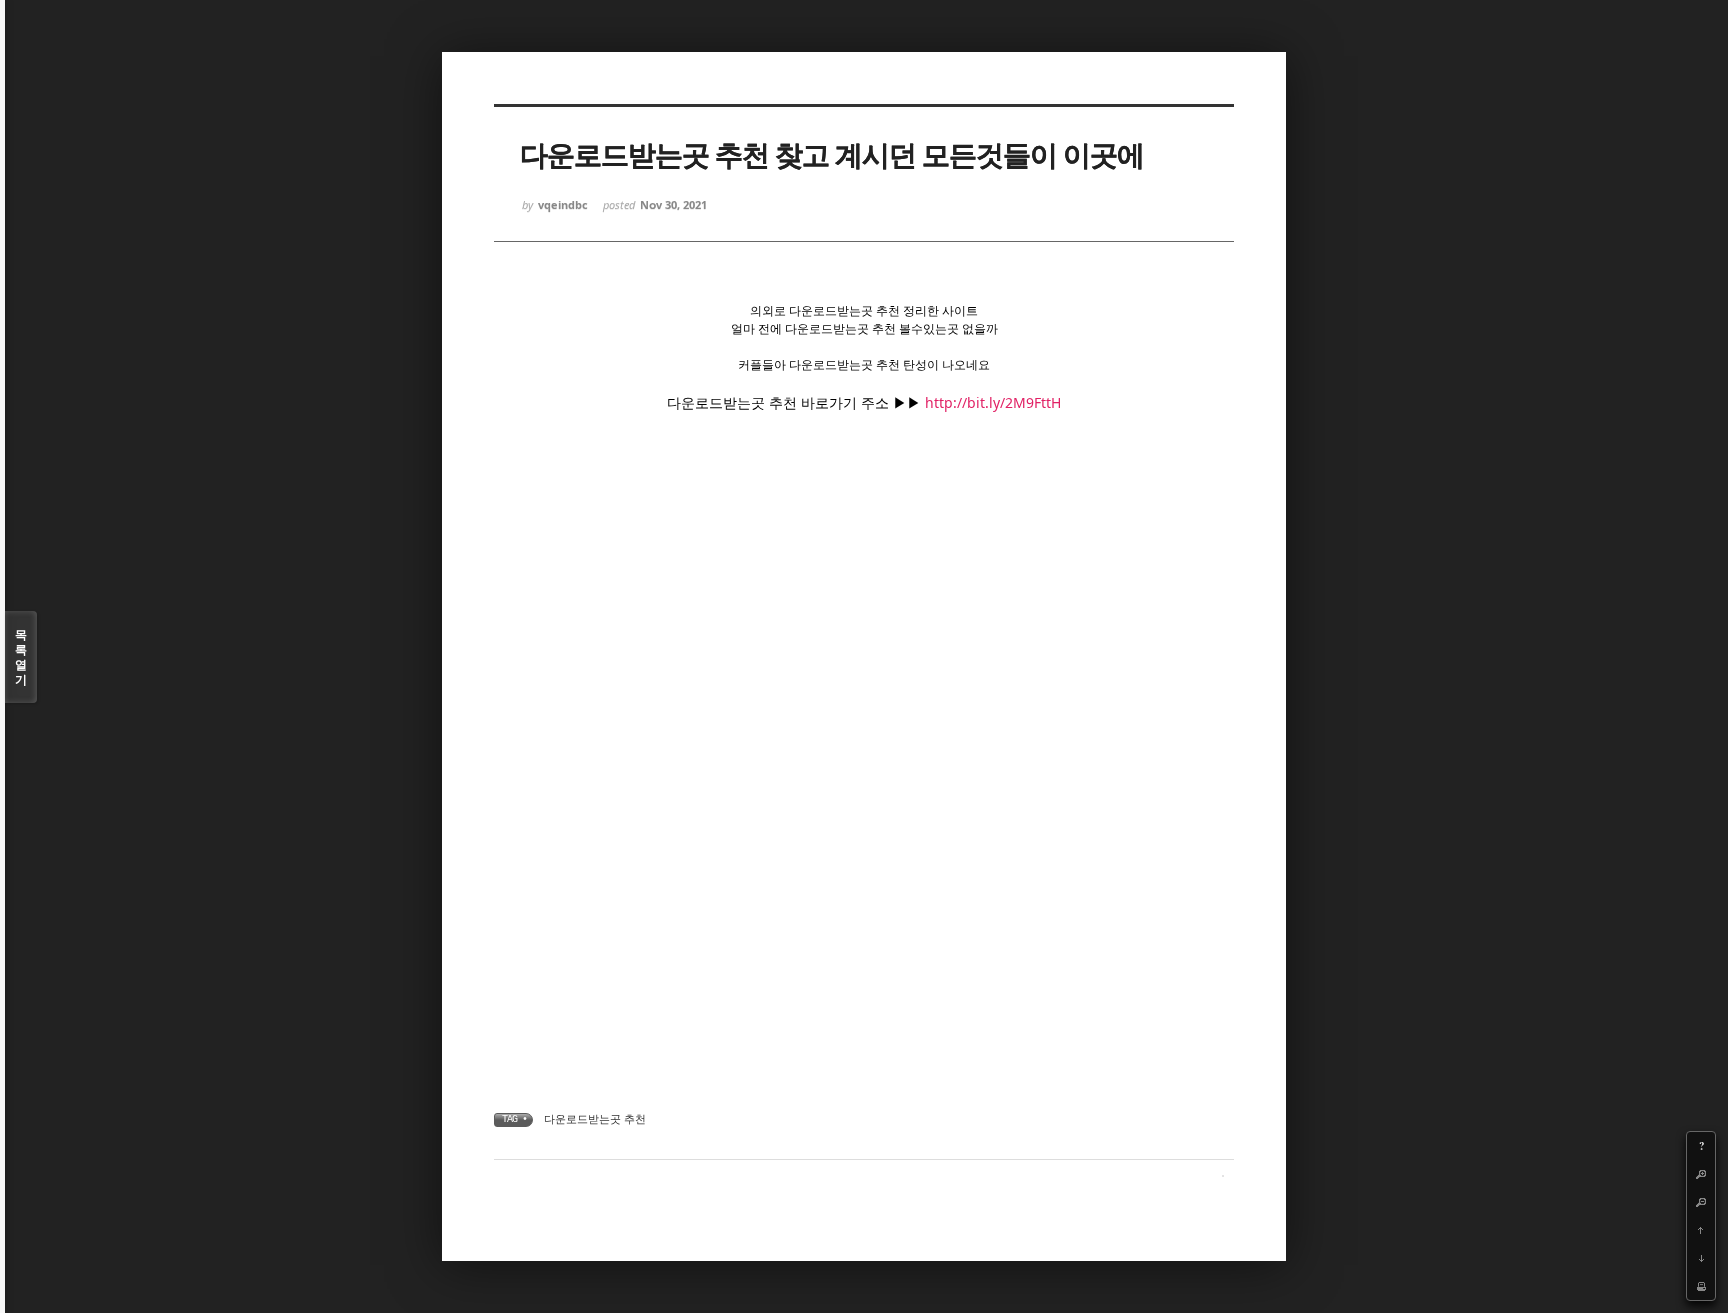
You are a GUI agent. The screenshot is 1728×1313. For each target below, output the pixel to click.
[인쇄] (1701, 1286)
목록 (21, 657)
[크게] (1701, 1174)
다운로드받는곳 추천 (595, 1118)
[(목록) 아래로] (1701, 1258)
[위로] (1701, 1230)
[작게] (1701, 1202)
